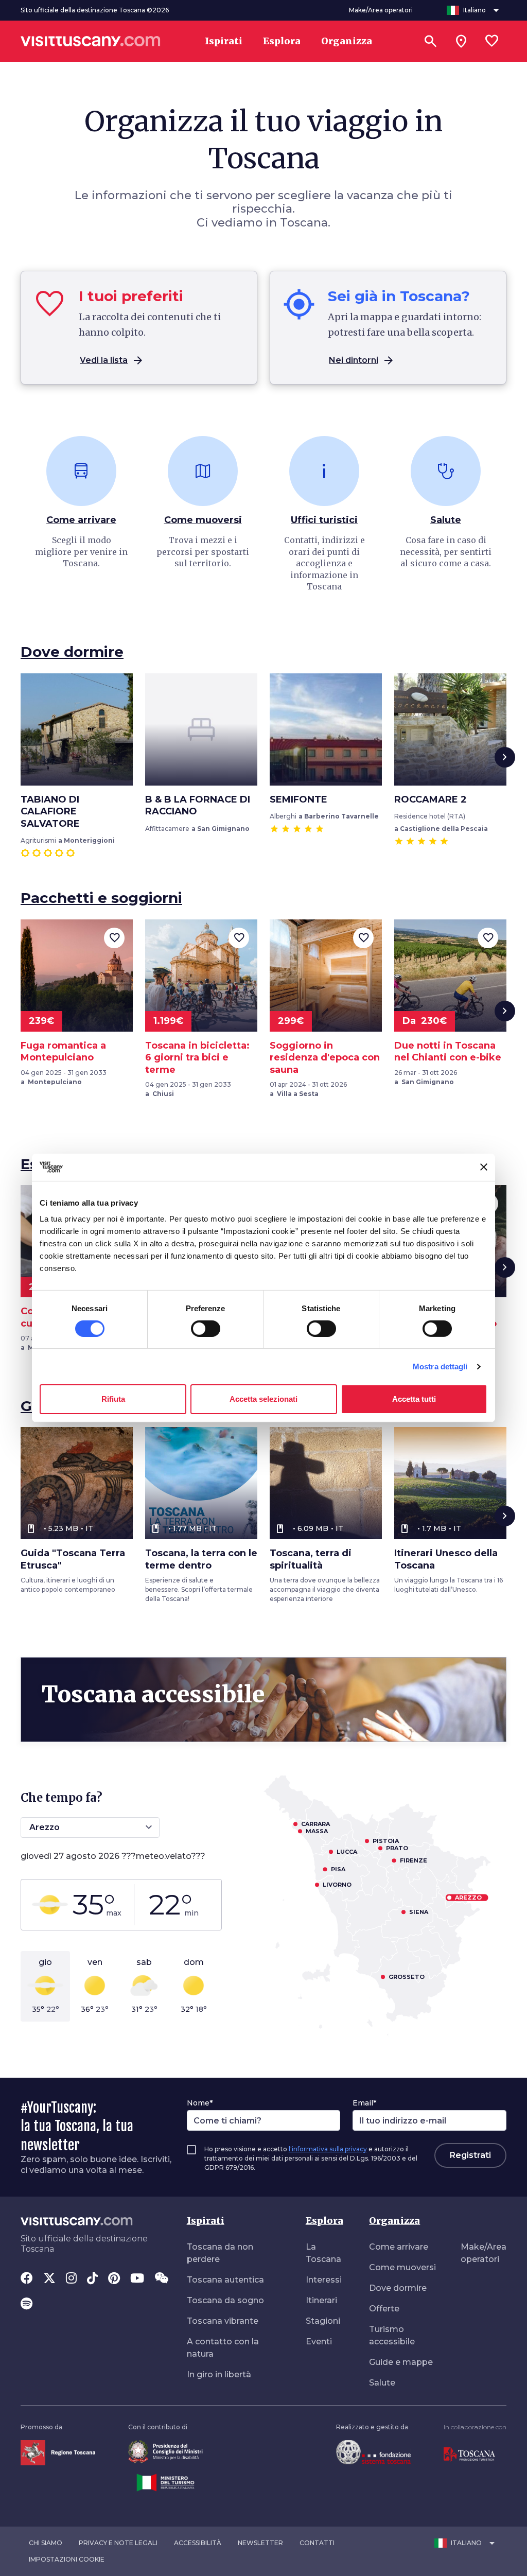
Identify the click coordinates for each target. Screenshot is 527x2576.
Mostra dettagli (440, 1367)
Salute (382, 2383)
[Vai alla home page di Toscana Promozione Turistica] (469, 2454)
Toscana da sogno (225, 2300)
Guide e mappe (401, 2362)
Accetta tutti (414, 1399)
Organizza (394, 2221)
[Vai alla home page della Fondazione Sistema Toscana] (373, 2452)
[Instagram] (71, 2279)
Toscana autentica (225, 2280)
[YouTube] (137, 2279)
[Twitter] (49, 2279)
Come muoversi (402, 2267)
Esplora (324, 2221)
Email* (364, 2103)
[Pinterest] (114, 2279)
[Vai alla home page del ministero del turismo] (165, 2482)
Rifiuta (113, 1399)
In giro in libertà (219, 2374)
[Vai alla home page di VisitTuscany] (91, 41)
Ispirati (206, 2221)
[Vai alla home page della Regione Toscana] (58, 2452)
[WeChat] (161, 2279)
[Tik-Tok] (92, 2279)
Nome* (200, 2103)
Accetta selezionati (263, 1399)
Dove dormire (398, 2288)
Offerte (384, 2309)
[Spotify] (27, 2305)
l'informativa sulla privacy (328, 2149)
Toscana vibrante (223, 2321)
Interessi (324, 2280)
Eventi (319, 2342)
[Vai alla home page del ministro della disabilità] (165, 2451)
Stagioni (323, 2321)
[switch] (206, 1329)
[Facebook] (27, 2279)
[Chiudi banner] (484, 1167)
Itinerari (321, 2300)
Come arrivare (399, 2247)
